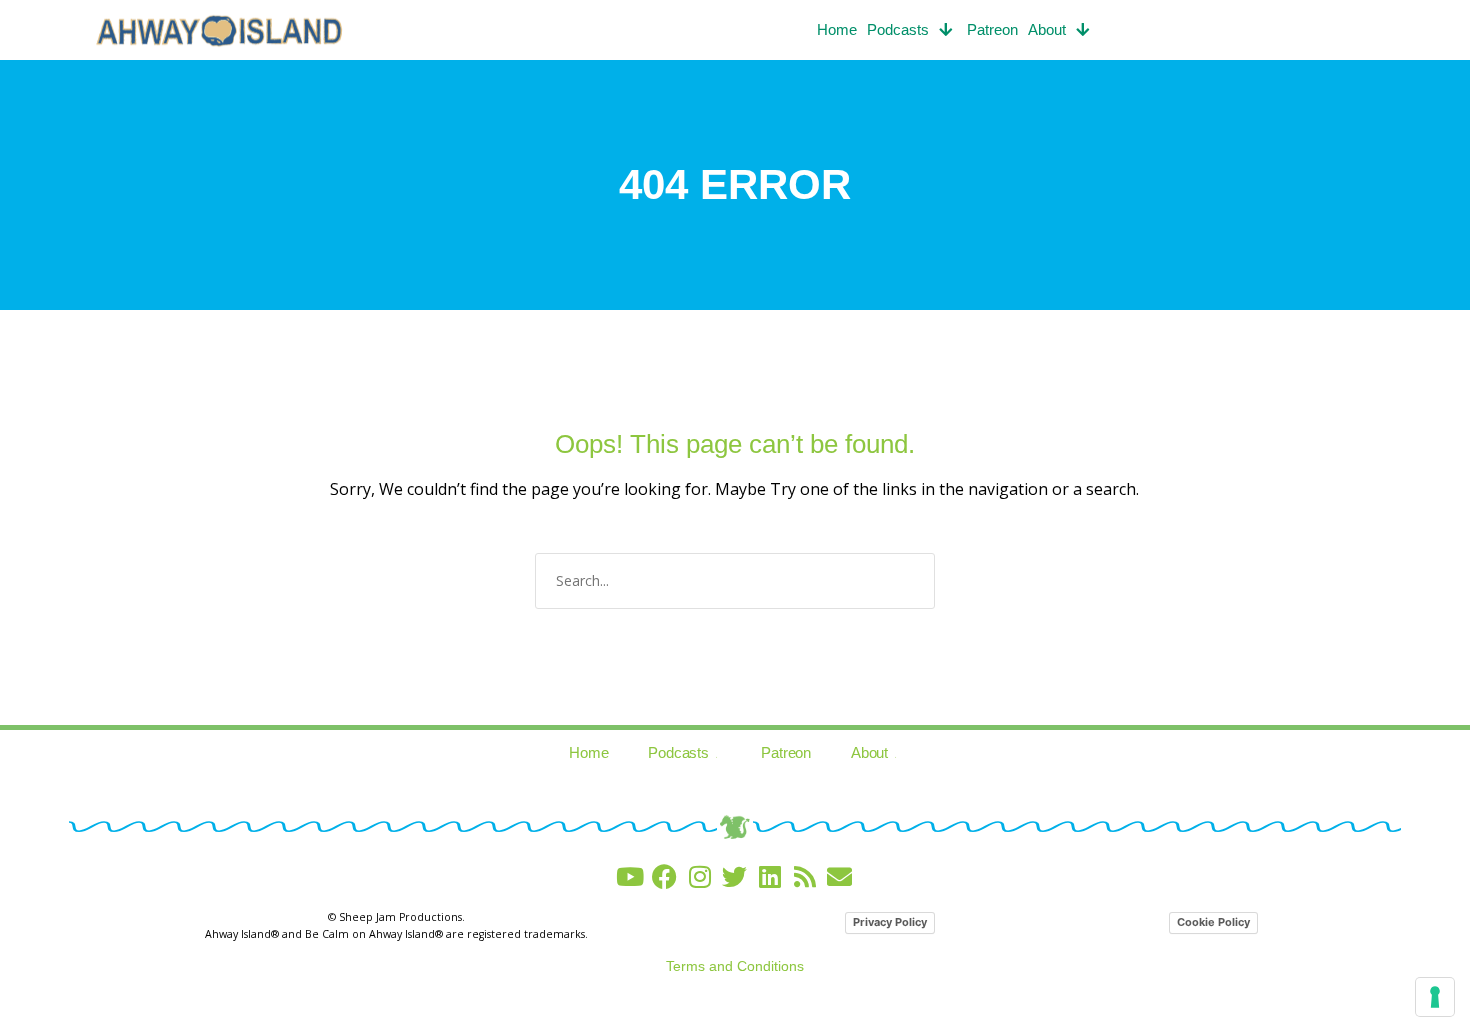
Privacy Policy (890, 922)
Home (837, 29)
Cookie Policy (1213, 922)
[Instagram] (699, 876)
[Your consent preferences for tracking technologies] (1435, 997)
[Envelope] (839, 876)
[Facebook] (664, 876)
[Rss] (804, 876)
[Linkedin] (769, 876)
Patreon (992, 29)
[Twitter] (734, 876)
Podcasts (898, 29)
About (1047, 29)
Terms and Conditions (735, 966)
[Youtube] (629, 876)
